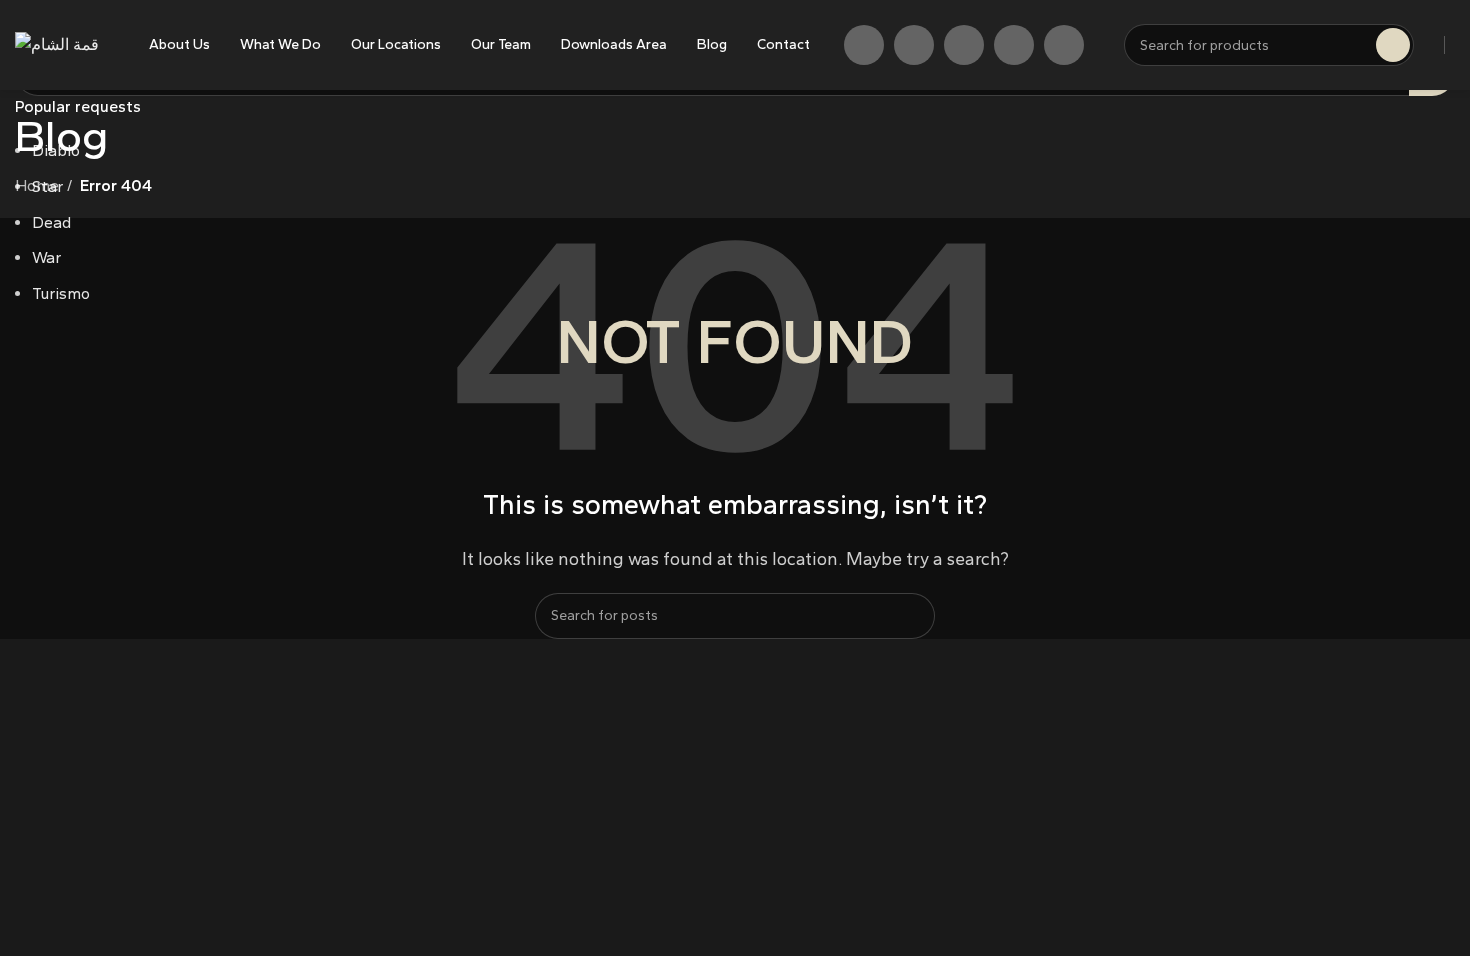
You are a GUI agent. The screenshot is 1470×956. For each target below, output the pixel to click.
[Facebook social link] (864, 45)
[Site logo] (57, 43)
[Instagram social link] (914, 45)
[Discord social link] (1064, 45)
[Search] (1393, 45)
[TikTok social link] (1014, 45)
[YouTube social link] (964, 45)
